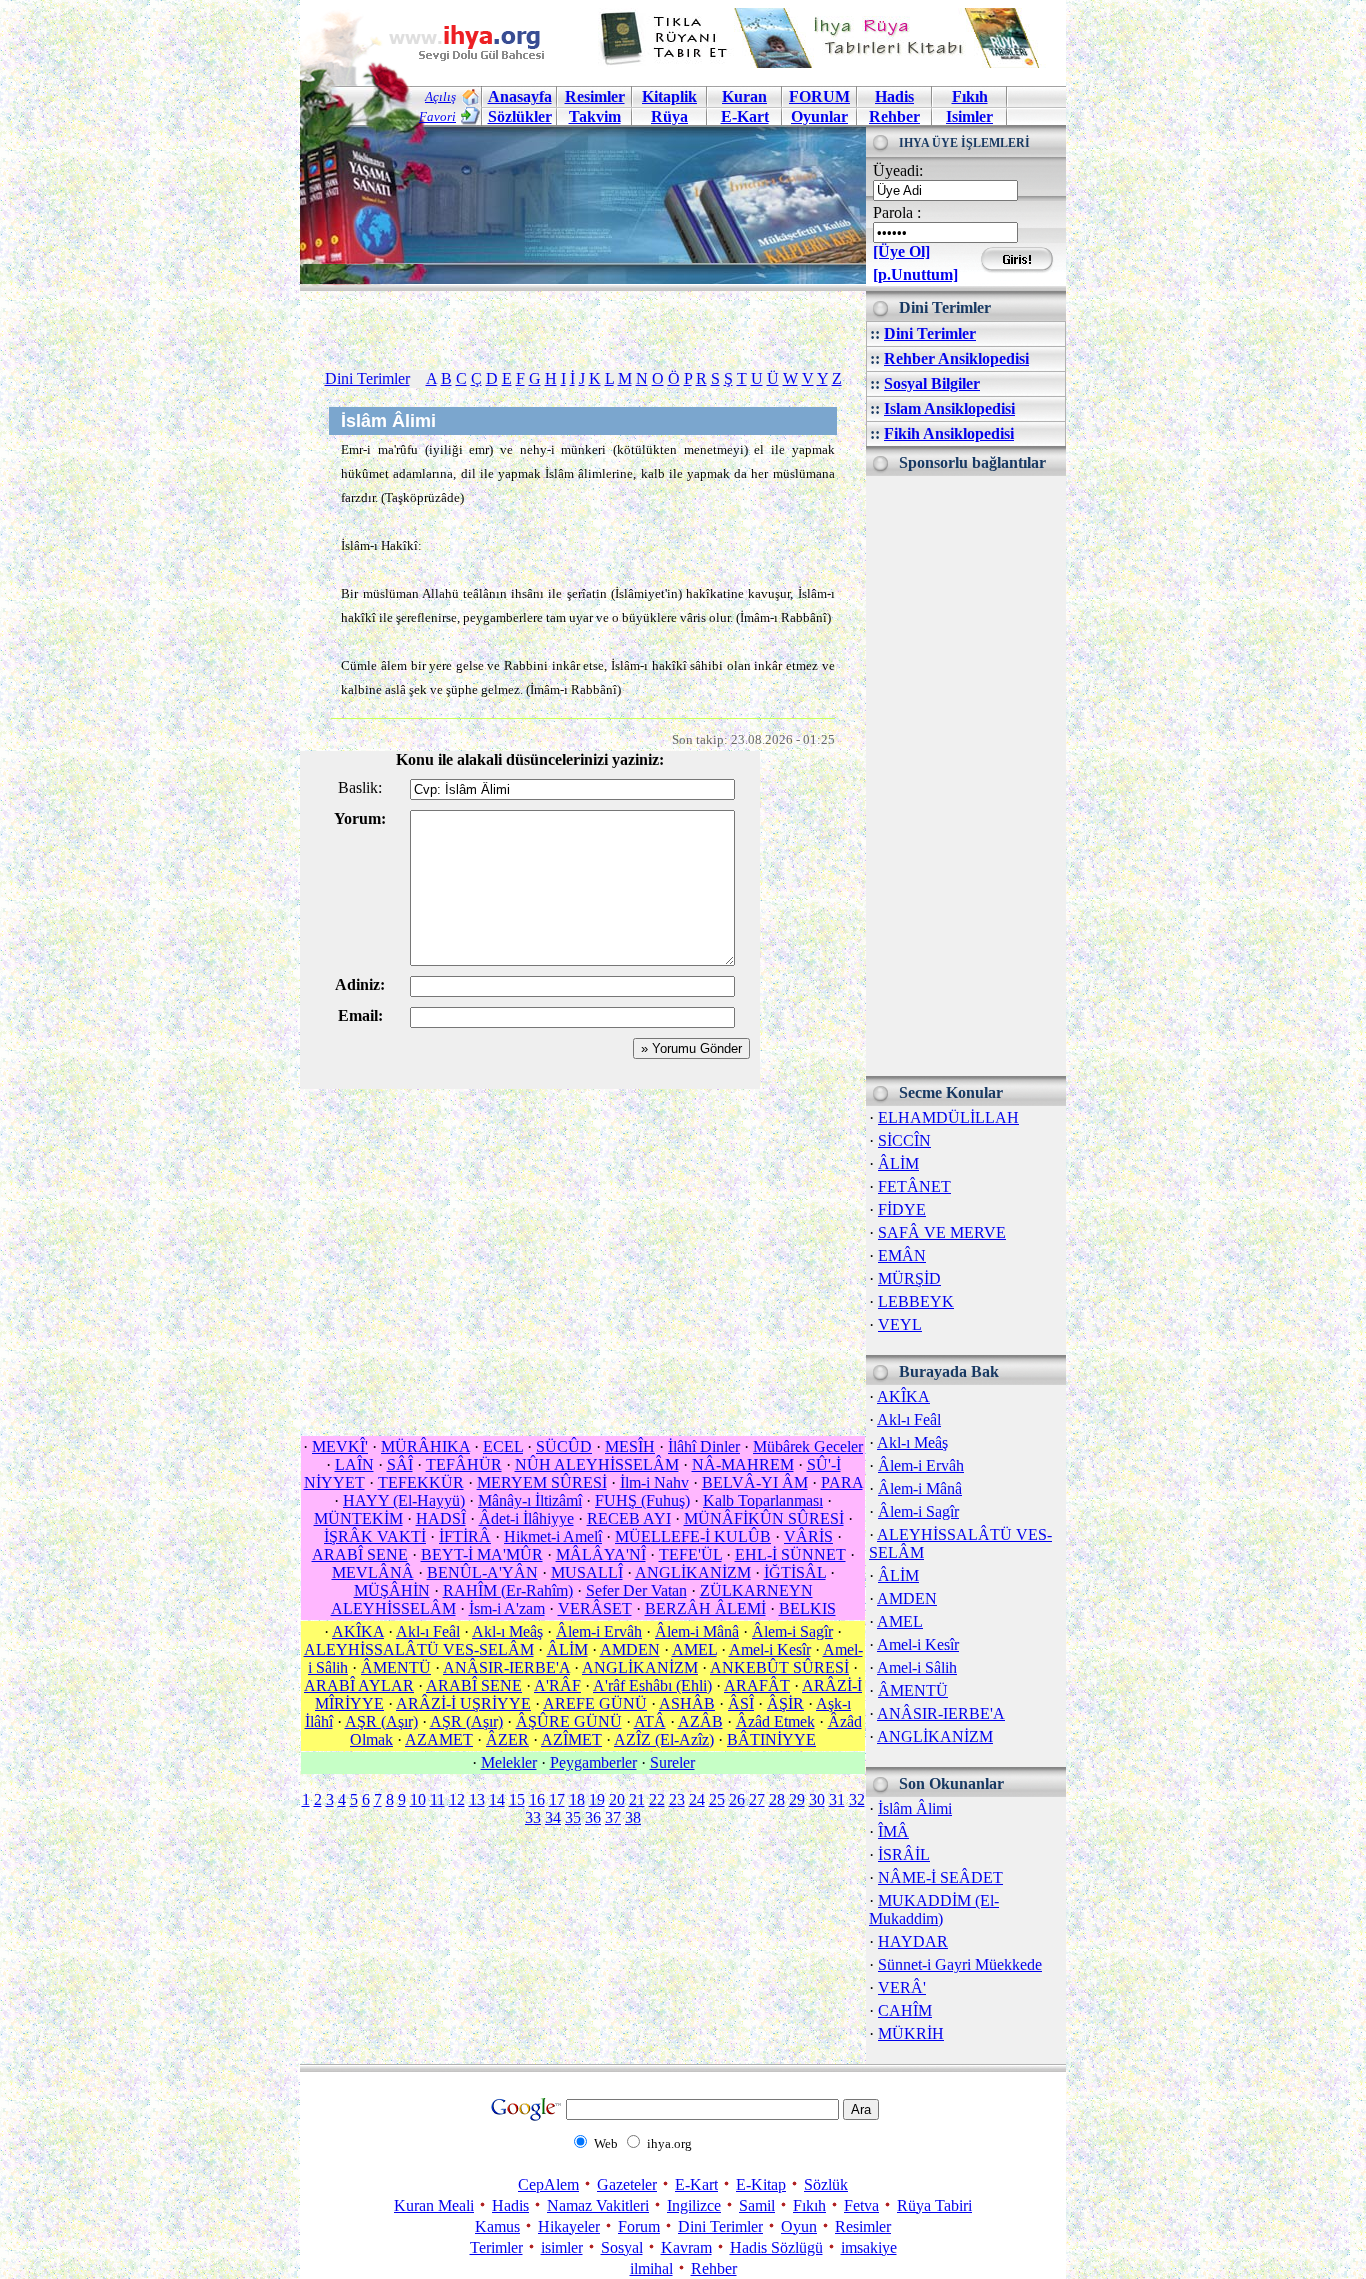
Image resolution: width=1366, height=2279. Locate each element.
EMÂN (902, 1255)
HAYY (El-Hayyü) (404, 1500)
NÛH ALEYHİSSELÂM (597, 1464)
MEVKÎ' (340, 1446)
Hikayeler (569, 2226)
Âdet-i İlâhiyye (526, 1518)
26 (737, 1799)
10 (418, 1799)
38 (633, 1817)
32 (857, 1799)
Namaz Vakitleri (598, 2205)
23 (677, 1799)
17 (557, 1799)
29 (797, 1799)
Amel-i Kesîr (918, 1644)
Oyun (799, 2226)
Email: (360, 1015)
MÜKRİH (911, 2033)
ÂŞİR (785, 1703)
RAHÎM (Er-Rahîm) (508, 1590)
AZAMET (439, 1739)
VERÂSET (595, 1608)
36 (593, 1817)
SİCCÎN (904, 1140)
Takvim (595, 116)
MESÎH (630, 1446)
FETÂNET (914, 1186)
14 (497, 1799)
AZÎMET (571, 1739)
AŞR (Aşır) (381, 1721)
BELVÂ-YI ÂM (755, 1482)
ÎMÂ (893, 1831)
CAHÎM (905, 2010)
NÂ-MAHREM (743, 1464)
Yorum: (360, 818)
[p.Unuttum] (915, 274)
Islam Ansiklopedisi (949, 408)
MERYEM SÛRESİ (542, 1482)
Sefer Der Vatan (636, 1590)
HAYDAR (913, 1941)
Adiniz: (360, 984)
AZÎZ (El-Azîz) (664, 1739)
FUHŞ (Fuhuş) (642, 1500)
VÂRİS (808, 1536)
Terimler (496, 2247)
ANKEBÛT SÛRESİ (779, 1667)
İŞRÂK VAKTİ (375, 1536)
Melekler (509, 1762)
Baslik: (360, 787)
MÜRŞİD (909, 1278)
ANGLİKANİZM (935, 1736)
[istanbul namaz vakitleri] (583, 268)
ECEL (503, 1446)
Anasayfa (520, 96)
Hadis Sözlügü (776, 2247)
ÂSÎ (741, 1703)
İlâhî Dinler (704, 1446)
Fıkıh (970, 96)
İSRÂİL (904, 1854)
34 (553, 1817)
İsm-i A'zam (507, 1608)
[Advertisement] (966, 776)
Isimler (969, 116)
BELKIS (807, 1608)
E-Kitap (761, 2184)
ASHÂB (687, 1703)
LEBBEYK (916, 1301)
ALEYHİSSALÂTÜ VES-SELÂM (419, 1649)
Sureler (672, 1762)
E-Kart (745, 116)
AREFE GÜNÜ (595, 1703)
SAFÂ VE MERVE (942, 1232)
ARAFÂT (757, 1685)
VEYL (900, 1324)
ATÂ (650, 1721)
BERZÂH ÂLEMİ (705, 1608)
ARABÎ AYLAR (359, 1685)
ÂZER (507, 1739)
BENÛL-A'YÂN (482, 1572)
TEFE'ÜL (690, 1554)
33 (533, 1817)
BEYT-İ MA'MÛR (482, 1554)
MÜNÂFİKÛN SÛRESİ (764, 1518)
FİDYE (902, 1209)
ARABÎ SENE (360, 1554)
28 (777, 1799)
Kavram (686, 2247)
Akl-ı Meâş (912, 1442)
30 (817, 1799)
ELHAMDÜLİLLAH (948, 1117)
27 (757, 1799)
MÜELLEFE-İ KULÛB (693, 1536)
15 (517, 1799)
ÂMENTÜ (913, 1690)
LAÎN (354, 1464)
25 (717, 1799)
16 (537, 1799)
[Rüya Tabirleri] (824, 62)
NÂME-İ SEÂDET (940, 1877)
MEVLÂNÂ (373, 1572)
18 (577, 1799)
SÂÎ (400, 1464)
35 (573, 1817)
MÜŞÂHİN (392, 1590)
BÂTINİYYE (771, 1739)
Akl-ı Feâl (909, 1419)
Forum (639, 2226)
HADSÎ (441, 1518)
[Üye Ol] (901, 251)
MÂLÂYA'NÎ (601, 1554)
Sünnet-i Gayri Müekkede (960, 1964)
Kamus (497, 2226)
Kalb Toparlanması (763, 1500)
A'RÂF (557, 1685)
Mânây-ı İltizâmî (530, 1500)
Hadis (894, 96)
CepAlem (548, 2184)
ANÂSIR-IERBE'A (941, 1713)
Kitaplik (669, 96)
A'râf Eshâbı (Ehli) (652, 1685)
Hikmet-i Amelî (553, 1536)
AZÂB (700, 1721)
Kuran (744, 96)
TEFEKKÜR (421, 1482)
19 (597, 1799)
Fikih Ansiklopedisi (949, 433)
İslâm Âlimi (915, 1808)
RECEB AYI (629, 1518)
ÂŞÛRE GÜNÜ (569, 1721)
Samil (757, 2205)
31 (837, 1799)
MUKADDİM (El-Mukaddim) (934, 1909)
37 (613, 1817)
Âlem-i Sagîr (918, 1511)
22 (657, 1799)
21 (637, 1799)
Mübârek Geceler (808, 1446)
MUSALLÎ (587, 1572)
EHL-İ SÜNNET (790, 1554)
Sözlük (826, 2184)
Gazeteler (627, 2184)
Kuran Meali (434, 2205)
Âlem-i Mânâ (920, 1488)
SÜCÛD (564, 1446)
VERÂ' (902, 1987)
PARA (842, 1482)
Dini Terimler (930, 333)
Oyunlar (819, 116)
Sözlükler (520, 116)
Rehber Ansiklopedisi (956, 358)
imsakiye (869, 2247)
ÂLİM (898, 1163)
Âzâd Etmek (775, 1721)
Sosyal (622, 2247)
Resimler (863, 2226)
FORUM (819, 96)
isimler (562, 2247)
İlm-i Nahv (654, 1482)
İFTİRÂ (465, 1536)
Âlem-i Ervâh (921, 1465)
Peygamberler (593, 1762)
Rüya (669, 116)
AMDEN (907, 1598)
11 (437, 1799)
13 (477, 1799)
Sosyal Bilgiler (932, 383)
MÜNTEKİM (358, 1518)
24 (697, 1799)
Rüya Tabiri (934, 2205)
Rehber (894, 116)
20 (617, 1799)
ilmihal (651, 2268)
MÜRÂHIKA (425, 1446)
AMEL (900, 1621)
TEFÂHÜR (464, 1464)
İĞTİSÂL (795, 1572)
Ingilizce (694, 2205)
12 (457, 1799)
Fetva (861, 2205)
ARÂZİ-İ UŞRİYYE (463, 1703)
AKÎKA (903, 1396)
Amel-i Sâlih (917, 1667)
